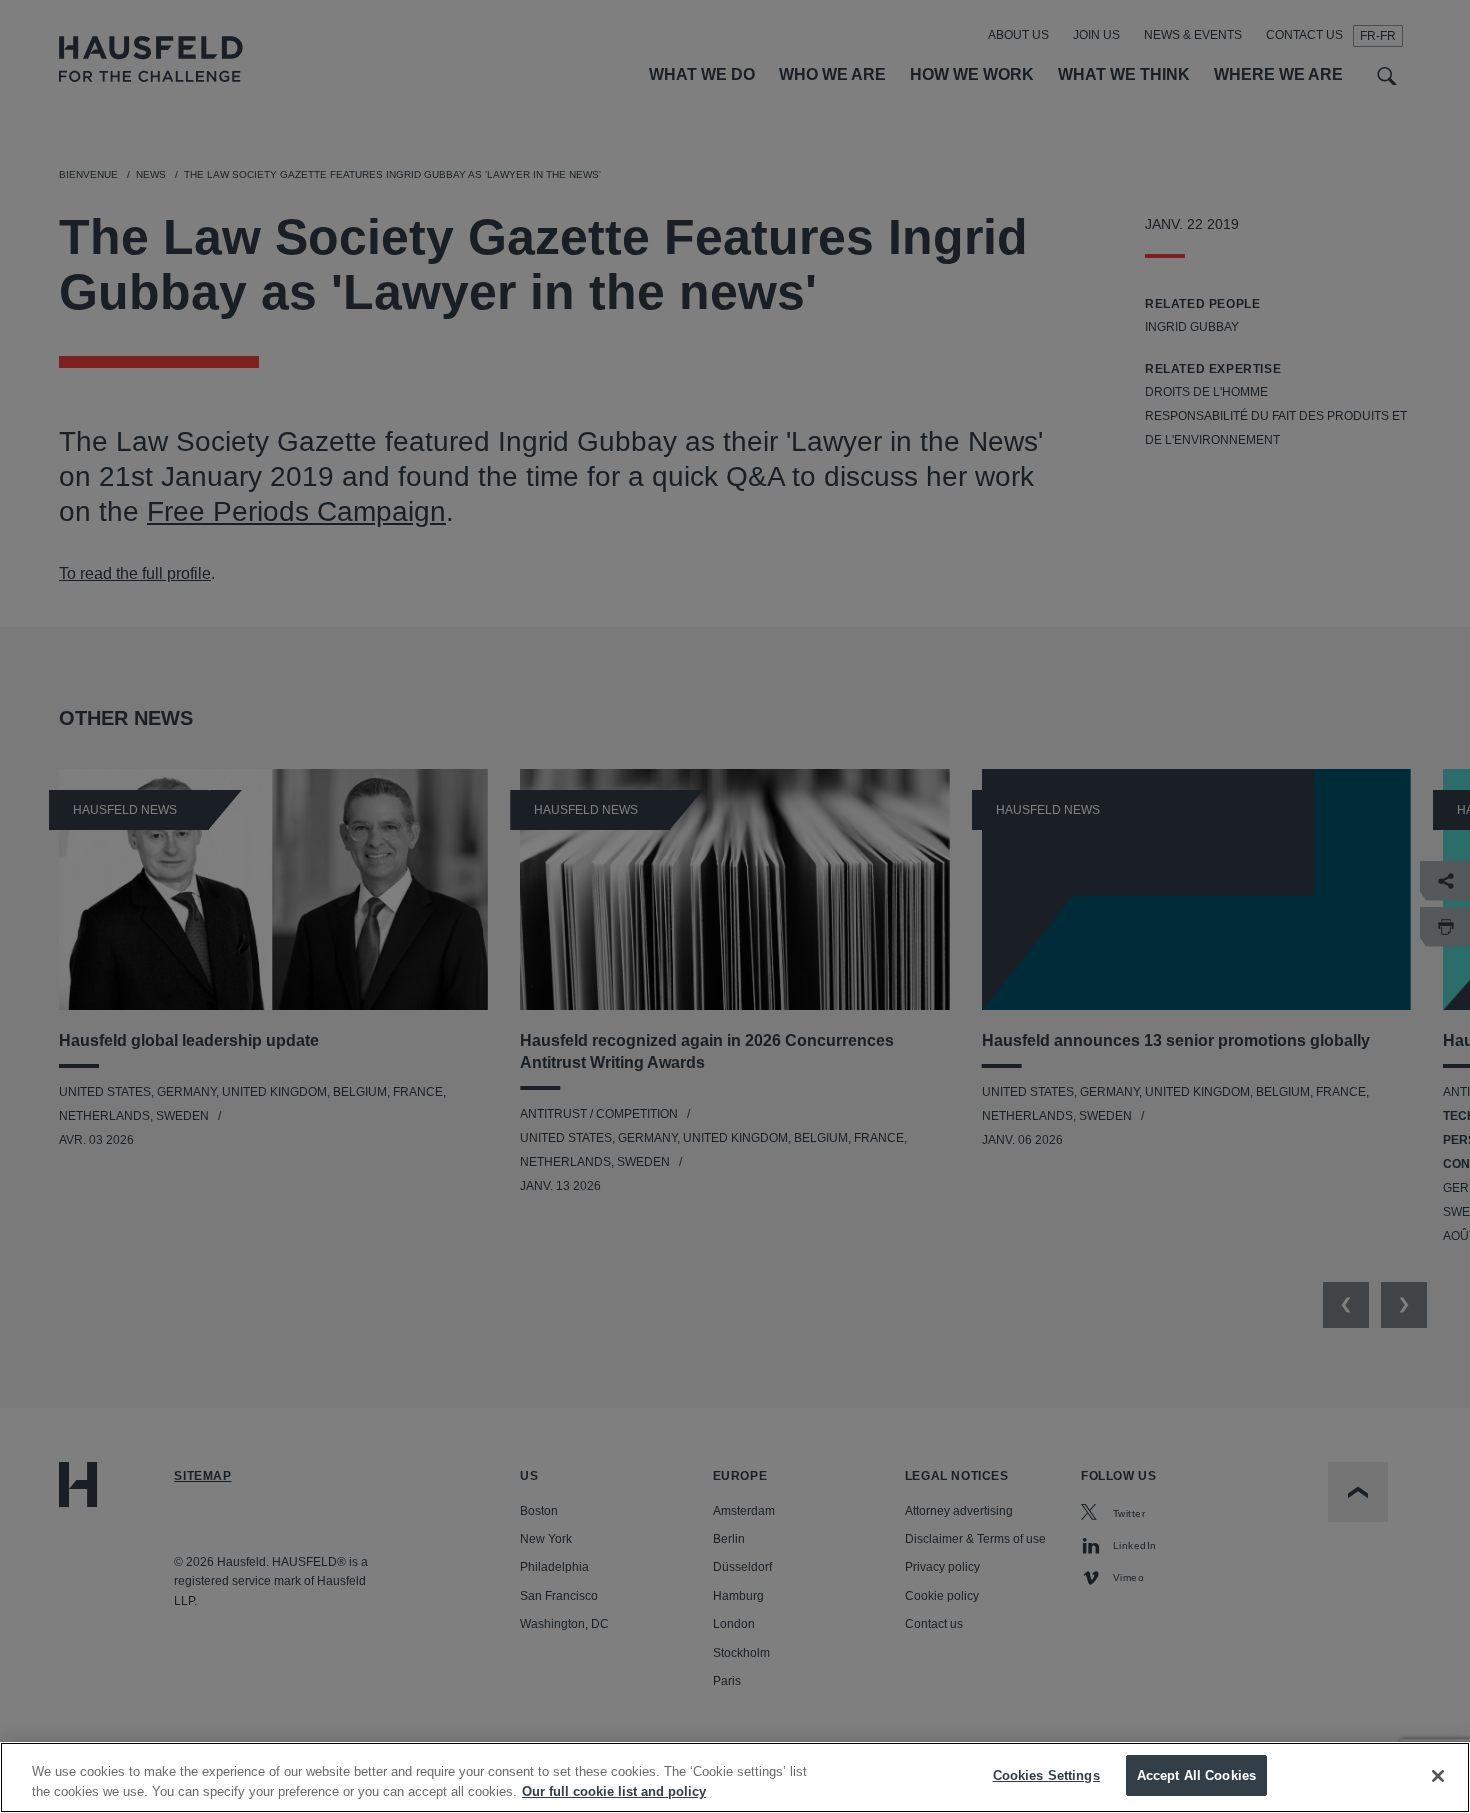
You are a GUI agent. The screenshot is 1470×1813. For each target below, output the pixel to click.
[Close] (1438, 1776)
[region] (735, 1777)
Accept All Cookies (1196, 1775)
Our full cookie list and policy (614, 1791)
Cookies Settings (1046, 1775)
